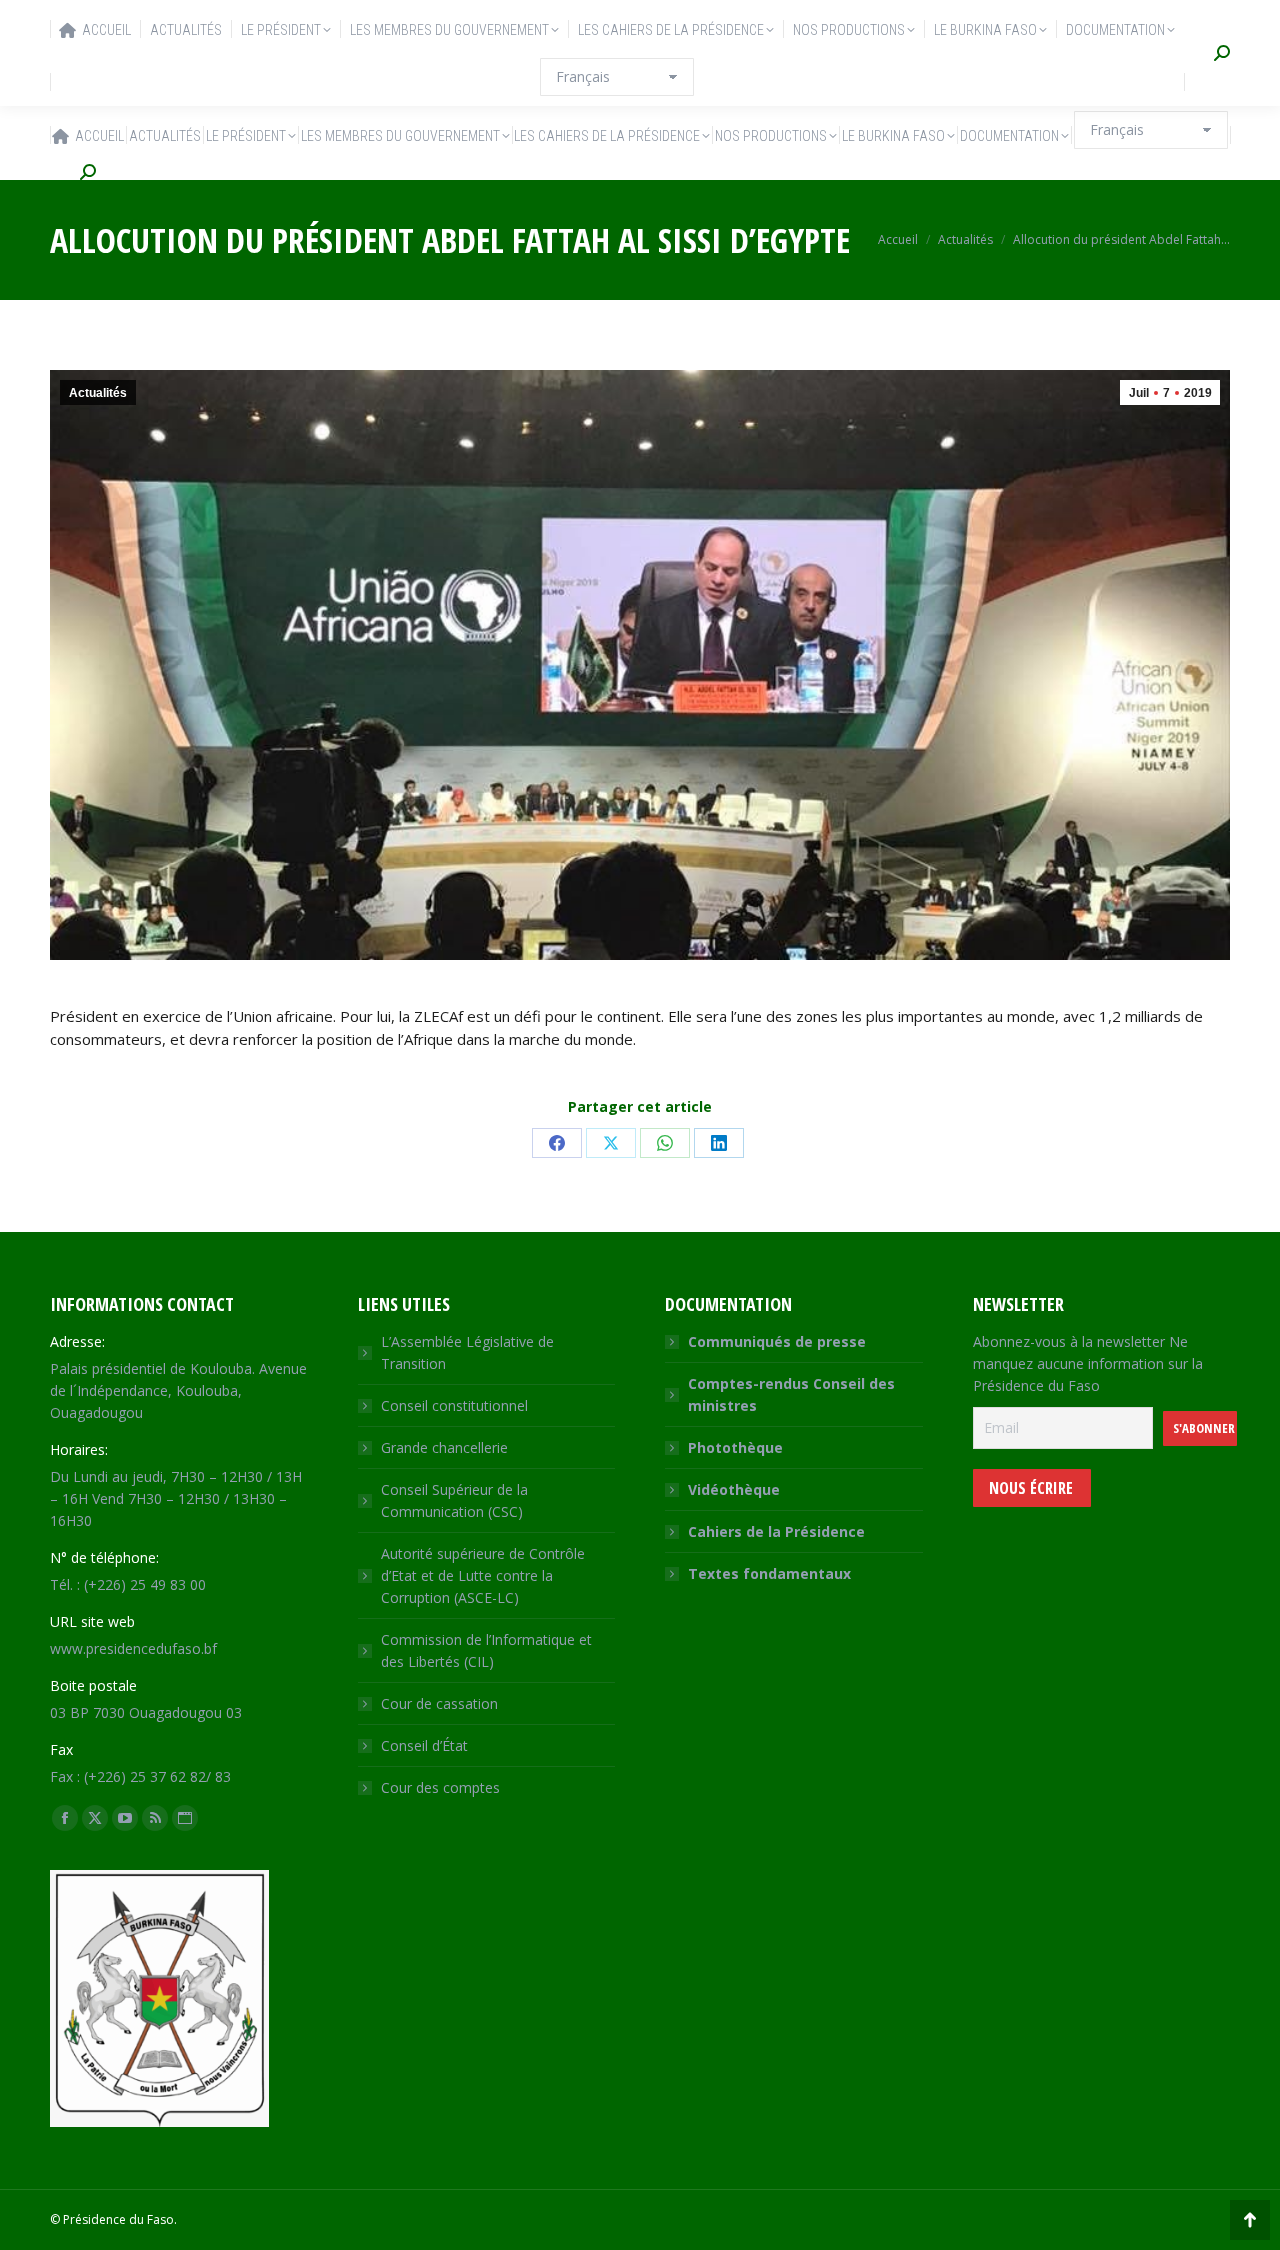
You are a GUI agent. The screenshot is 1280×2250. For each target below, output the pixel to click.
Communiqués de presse (777, 1341)
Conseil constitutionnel (454, 1405)
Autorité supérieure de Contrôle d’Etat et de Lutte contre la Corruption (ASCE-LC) (483, 1575)
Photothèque (735, 1447)
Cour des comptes (440, 1787)
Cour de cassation (439, 1703)
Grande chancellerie (444, 1447)
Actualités (98, 393)
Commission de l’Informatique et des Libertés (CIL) (486, 1650)
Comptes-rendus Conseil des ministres (791, 1394)
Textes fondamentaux (769, 1573)
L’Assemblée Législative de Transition (467, 1352)
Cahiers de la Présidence (776, 1531)
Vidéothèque (734, 1489)
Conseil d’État (424, 1745)
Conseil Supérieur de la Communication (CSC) (454, 1500)
